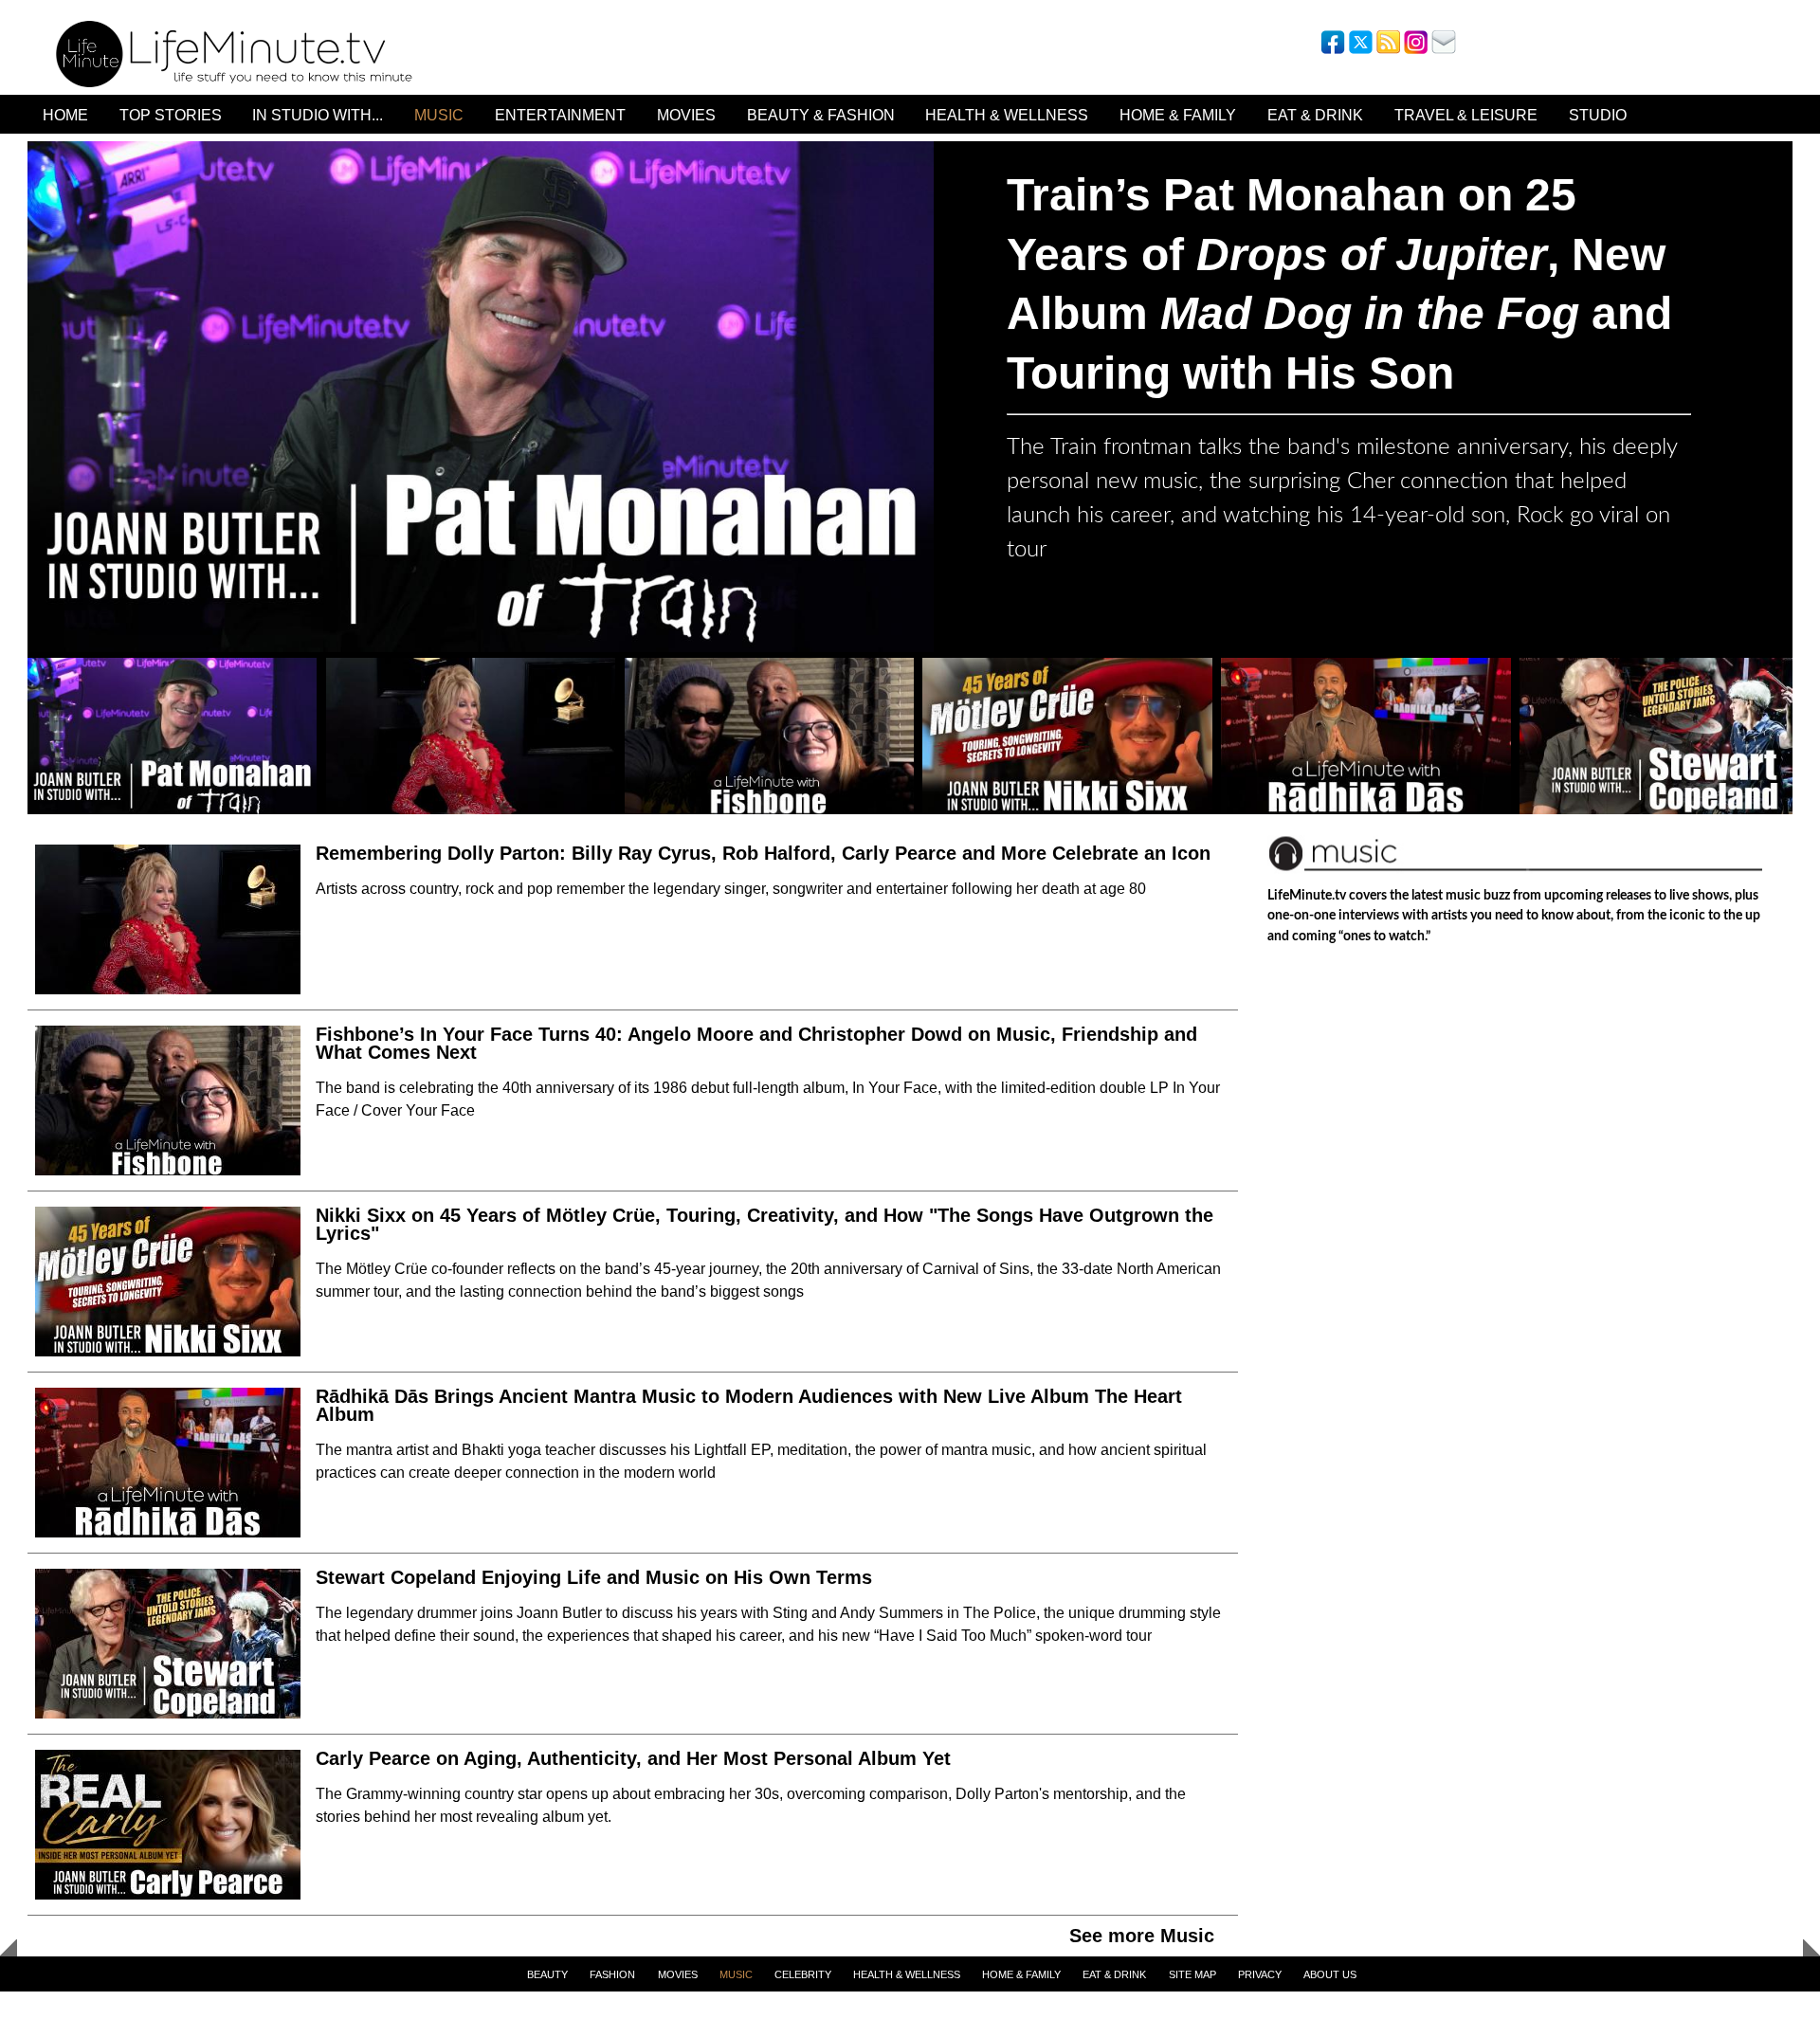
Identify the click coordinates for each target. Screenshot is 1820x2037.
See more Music (1142, 1936)
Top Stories (171, 115)
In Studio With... (318, 115)
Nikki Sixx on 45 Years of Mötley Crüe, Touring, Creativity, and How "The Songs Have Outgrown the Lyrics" (764, 1224)
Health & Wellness (1007, 115)
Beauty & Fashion (821, 115)
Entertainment (560, 115)
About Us (1330, 1974)
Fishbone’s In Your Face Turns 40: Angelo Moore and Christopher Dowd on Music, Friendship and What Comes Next (756, 1043)
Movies (686, 115)
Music (439, 115)
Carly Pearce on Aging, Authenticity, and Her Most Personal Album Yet (633, 1758)
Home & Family (1178, 115)
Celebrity (803, 1974)
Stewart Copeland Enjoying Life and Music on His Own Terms (594, 1577)
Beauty (547, 1974)
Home (65, 115)
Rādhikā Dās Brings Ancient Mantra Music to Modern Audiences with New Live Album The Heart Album (749, 1405)
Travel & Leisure (1466, 115)
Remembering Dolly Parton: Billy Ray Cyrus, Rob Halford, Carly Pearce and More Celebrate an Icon (763, 853)
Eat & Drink (1315, 115)
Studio (1598, 115)
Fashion (612, 1974)
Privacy (1260, 1974)
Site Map (1192, 1974)
